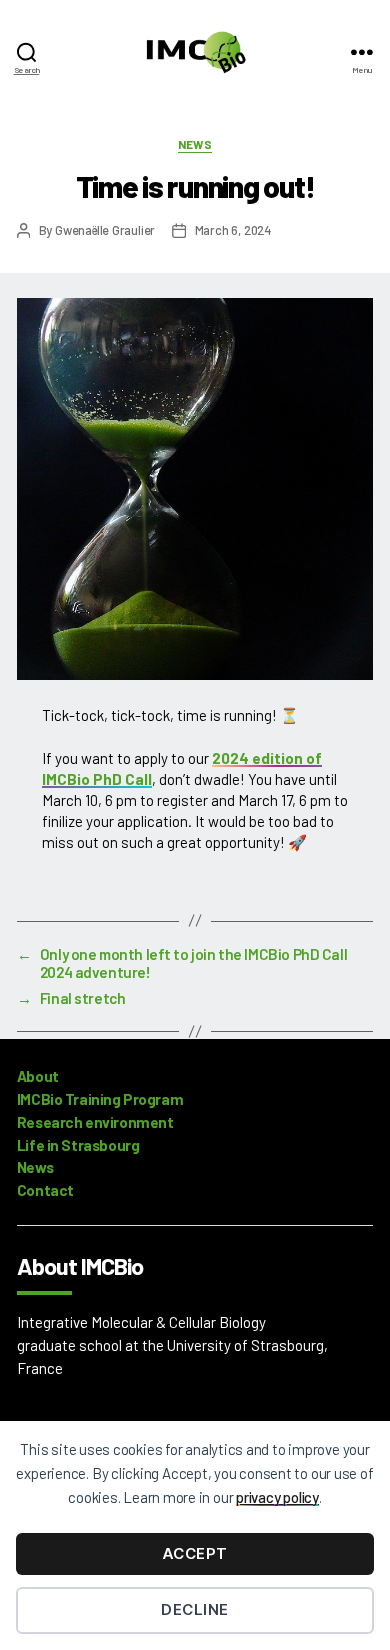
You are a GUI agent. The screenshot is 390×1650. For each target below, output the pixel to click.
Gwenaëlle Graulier (105, 230)
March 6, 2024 (233, 230)
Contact (45, 1190)
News (195, 144)
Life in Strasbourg (78, 1145)
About (38, 1076)
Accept (195, 1553)
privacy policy (277, 1497)
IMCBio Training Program (100, 1099)
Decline (195, 1609)
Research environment (95, 1122)
